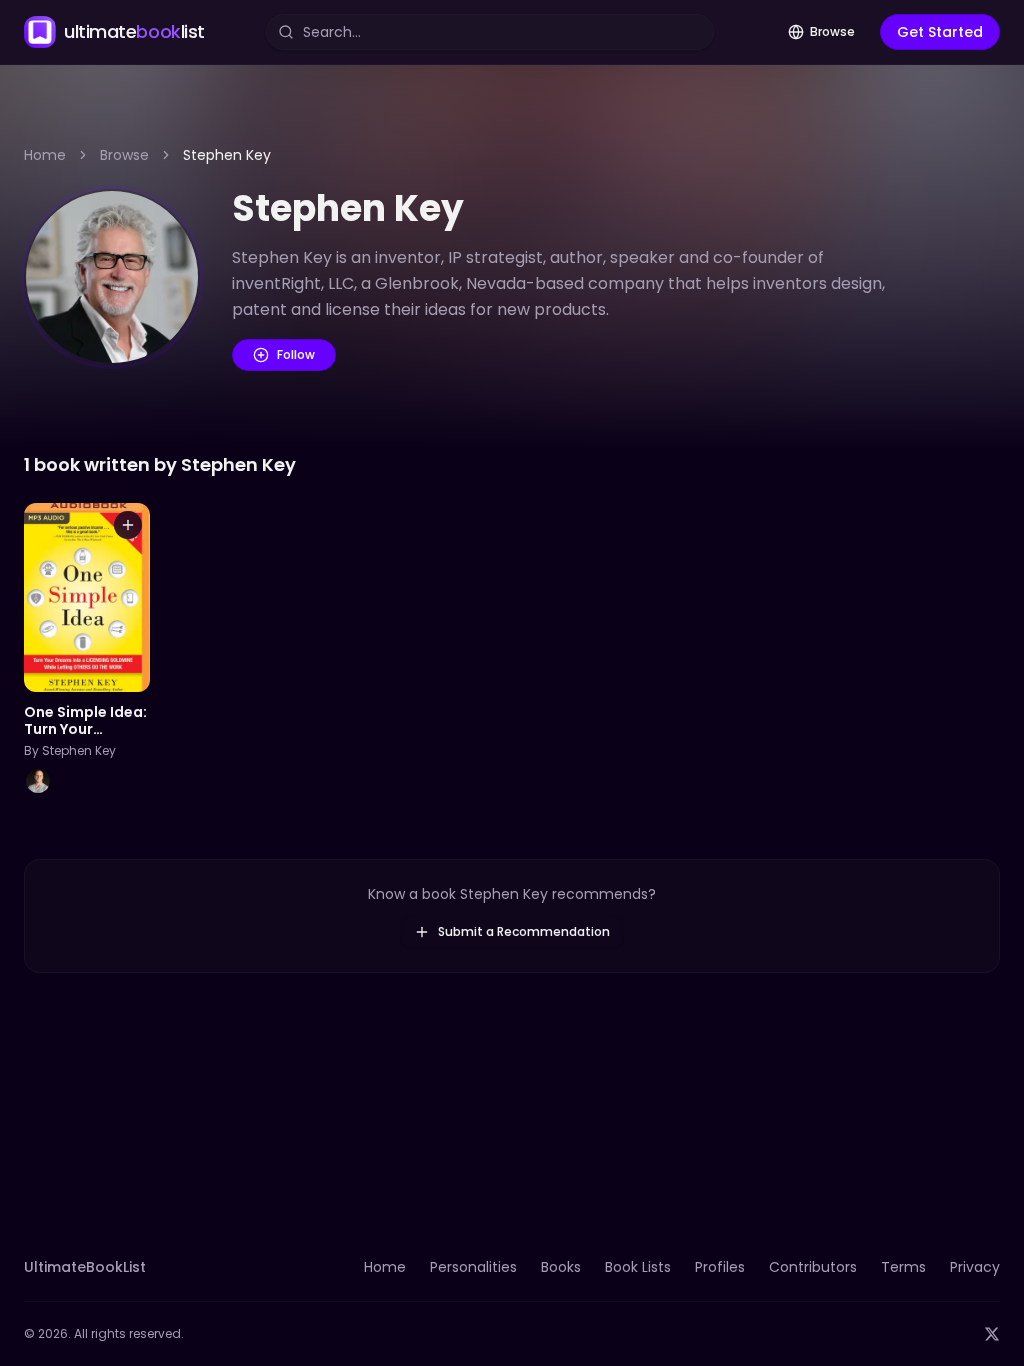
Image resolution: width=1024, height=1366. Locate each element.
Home (45, 155)
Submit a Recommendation (524, 931)
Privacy (975, 1267)
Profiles (720, 1267)
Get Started (940, 32)
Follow (296, 354)
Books (561, 1267)
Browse (832, 31)
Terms (903, 1267)
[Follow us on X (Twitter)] (992, 1334)
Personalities (473, 1267)
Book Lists (638, 1267)
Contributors (813, 1267)
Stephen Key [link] (227, 155)
